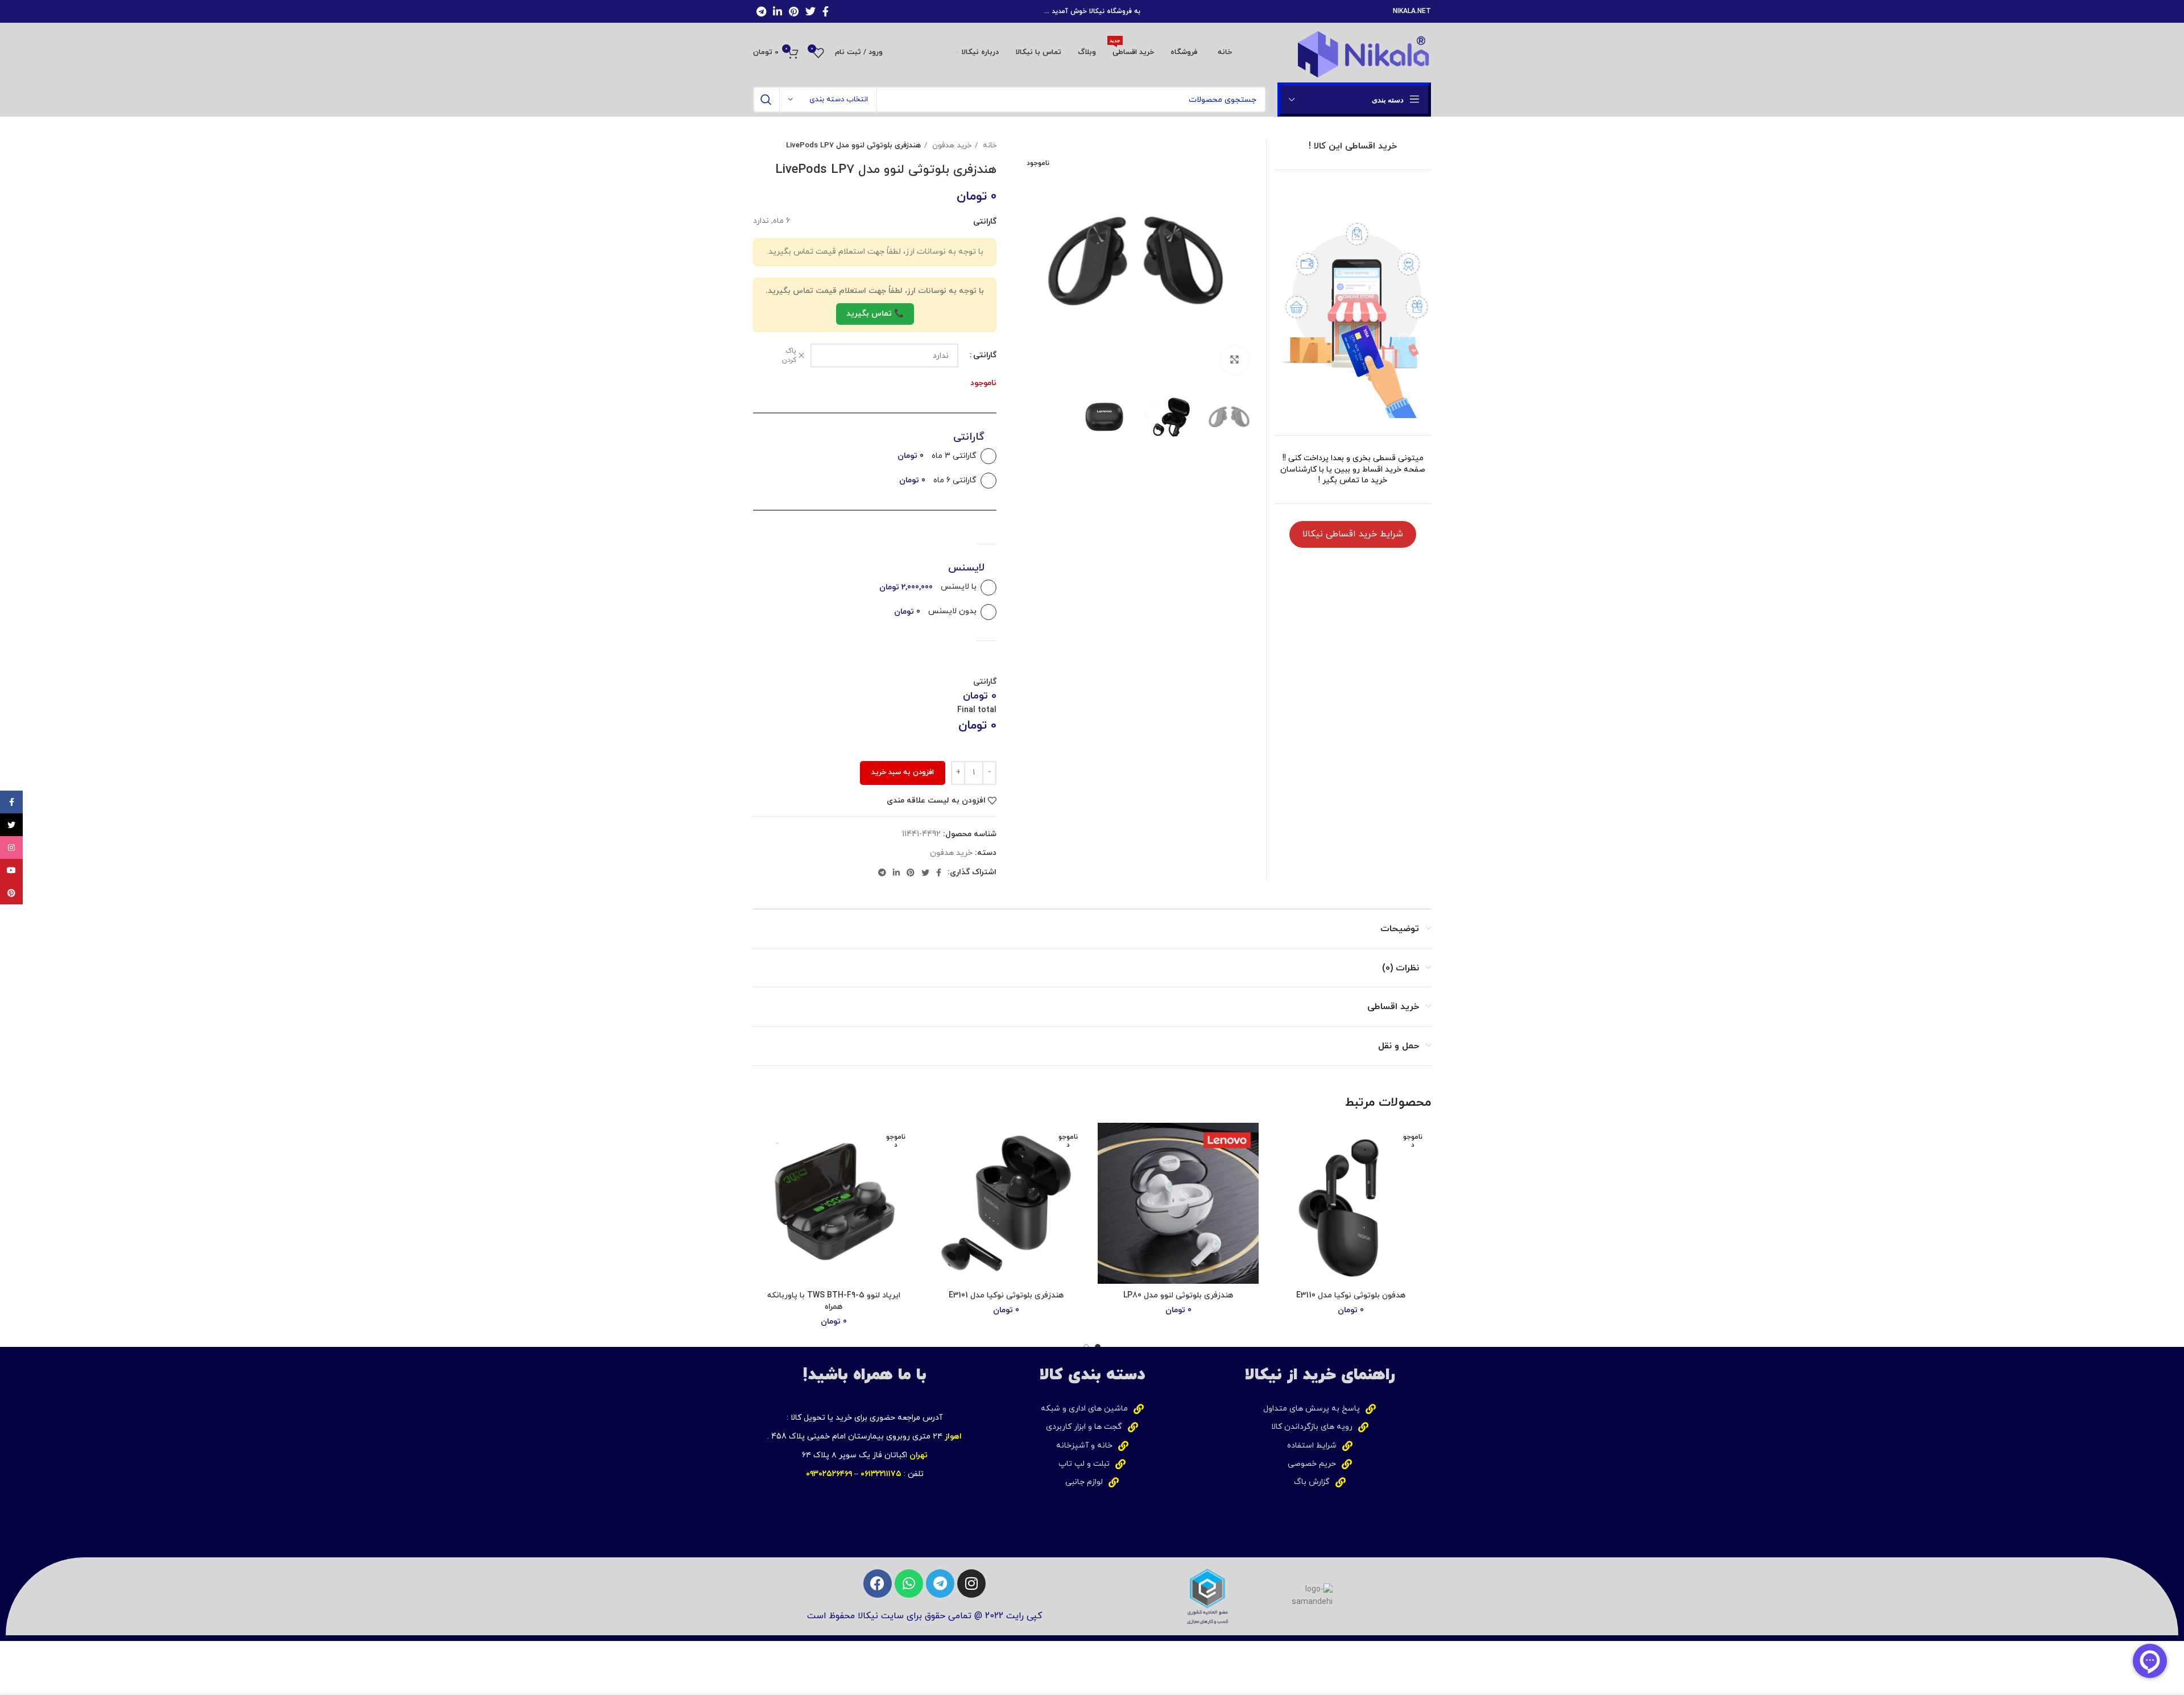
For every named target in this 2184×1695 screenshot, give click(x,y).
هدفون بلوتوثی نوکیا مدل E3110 (1351, 1295)
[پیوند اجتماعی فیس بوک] (826, 11)
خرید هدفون (951, 145)
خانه (988, 145)
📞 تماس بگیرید (875, 314)
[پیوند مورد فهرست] (1319, 1409)
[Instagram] (971, 1584)
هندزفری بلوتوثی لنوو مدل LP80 (1178, 1295)
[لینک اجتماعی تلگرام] (761, 11)
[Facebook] (878, 1584)
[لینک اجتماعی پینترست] (794, 11)
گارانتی (985, 355)
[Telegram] (940, 1584)
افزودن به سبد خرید (903, 772)
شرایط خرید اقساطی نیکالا (1353, 534)
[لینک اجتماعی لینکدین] (777, 11)
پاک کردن (789, 356)
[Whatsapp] (909, 1584)
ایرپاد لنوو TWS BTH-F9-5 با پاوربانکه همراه (834, 1301)
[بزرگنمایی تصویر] (1235, 360)
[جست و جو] (766, 100)
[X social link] (810, 11)
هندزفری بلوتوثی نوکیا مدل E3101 (1006, 1295)
